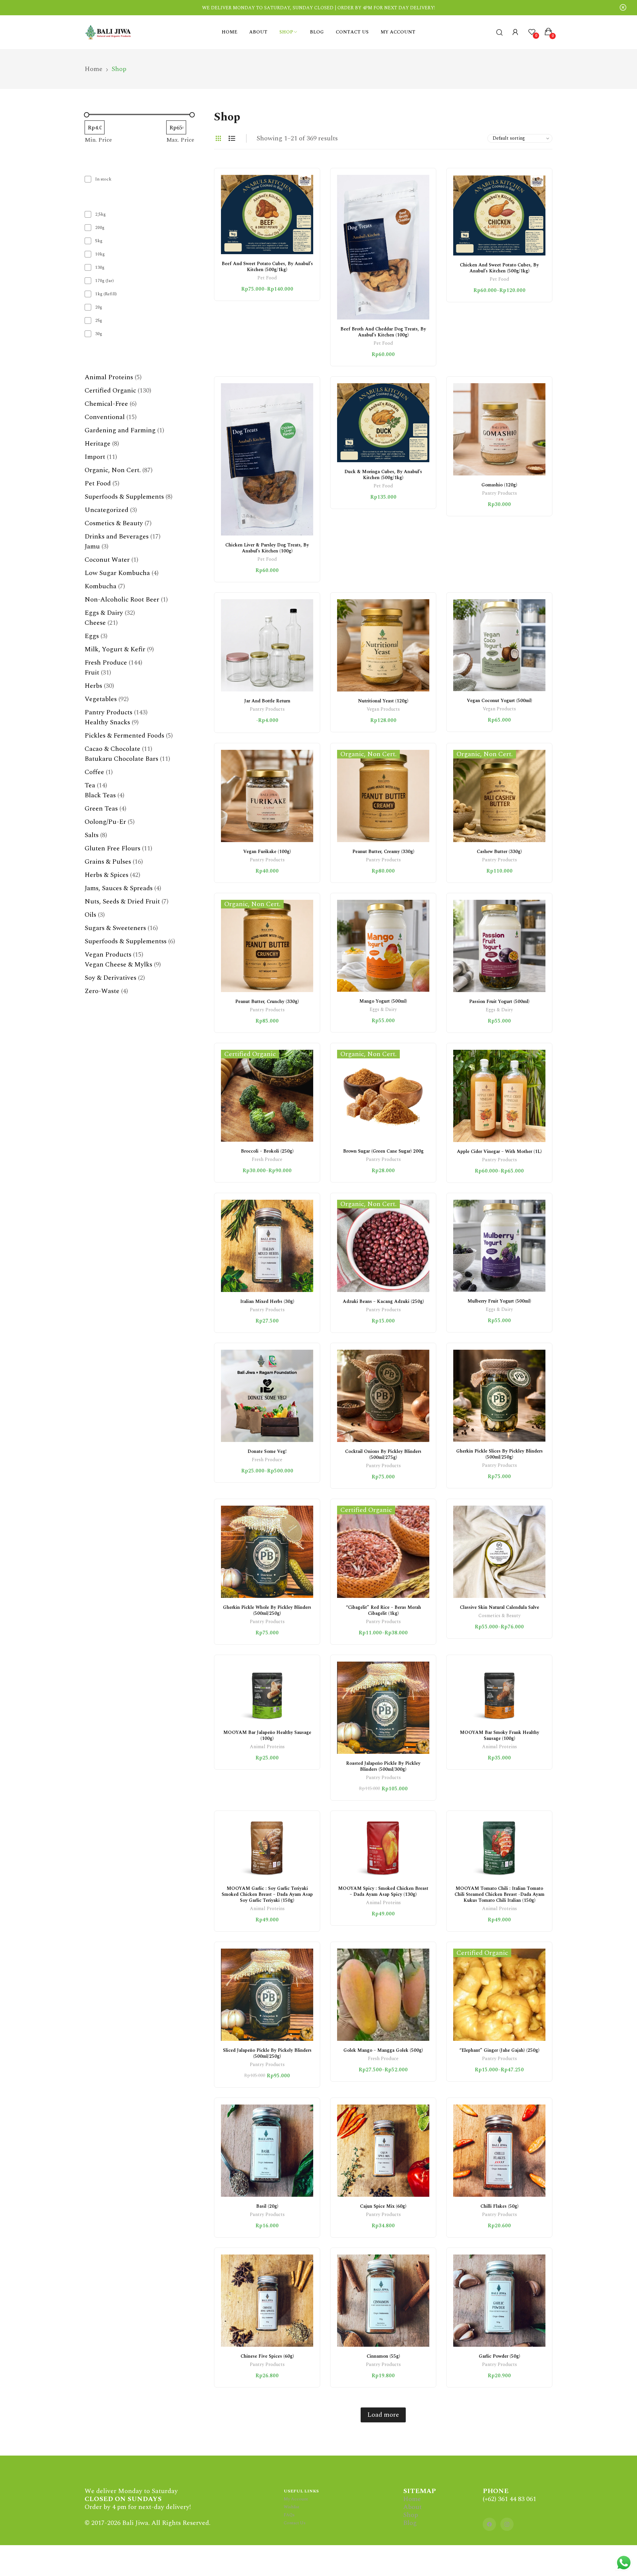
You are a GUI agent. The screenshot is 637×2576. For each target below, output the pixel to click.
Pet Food (267, 279)
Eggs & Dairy (383, 1010)
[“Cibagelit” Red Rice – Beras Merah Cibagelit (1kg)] (383, 1552)
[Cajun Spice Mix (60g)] (383, 2151)
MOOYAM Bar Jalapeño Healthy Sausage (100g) (267, 1735)
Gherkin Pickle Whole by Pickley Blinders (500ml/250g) (267, 1610)
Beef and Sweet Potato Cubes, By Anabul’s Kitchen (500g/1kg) (267, 267)
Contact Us (295, 2523)
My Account (296, 2499)
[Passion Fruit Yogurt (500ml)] (499, 946)
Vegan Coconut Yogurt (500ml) (499, 701)
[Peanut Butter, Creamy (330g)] (383, 796)
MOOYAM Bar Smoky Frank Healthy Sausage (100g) (499, 1735)
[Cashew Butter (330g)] (499, 796)
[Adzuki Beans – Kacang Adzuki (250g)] (383, 1246)
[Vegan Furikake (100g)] (267, 796)
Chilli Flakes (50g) (499, 2206)
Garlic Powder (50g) (499, 2356)
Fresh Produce (267, 1160)
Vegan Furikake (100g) (267, 852)
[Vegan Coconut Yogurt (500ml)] (499, 645)
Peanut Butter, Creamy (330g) (383, 852)
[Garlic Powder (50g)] (499, 2301)
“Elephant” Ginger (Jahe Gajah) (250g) (499, 2050)
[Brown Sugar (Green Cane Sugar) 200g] (383, 1096)
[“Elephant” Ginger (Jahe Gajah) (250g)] (499, 1995)
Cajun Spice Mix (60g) (383, 2206)
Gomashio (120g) (499, 485)
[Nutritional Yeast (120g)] (383, 645)
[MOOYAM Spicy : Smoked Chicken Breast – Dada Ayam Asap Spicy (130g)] (383, 1848)
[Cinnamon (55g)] (383, 2301)
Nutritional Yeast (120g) (383, 701)
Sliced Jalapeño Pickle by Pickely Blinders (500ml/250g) (267, 2053)
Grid (218, 138)
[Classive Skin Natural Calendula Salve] (499, 1552)
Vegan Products (383, 710)
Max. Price (180, 140)
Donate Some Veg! (267, 1451)
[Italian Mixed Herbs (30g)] (267, 1246)
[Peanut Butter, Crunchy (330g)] (267, 946)
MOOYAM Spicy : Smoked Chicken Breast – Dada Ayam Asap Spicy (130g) (383, 1891)
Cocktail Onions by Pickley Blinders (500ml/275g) (383, 1454)
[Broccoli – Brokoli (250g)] (267, 1096)
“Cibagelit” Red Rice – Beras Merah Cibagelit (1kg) (383, 1610)
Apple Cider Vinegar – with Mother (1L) (499, 1151)
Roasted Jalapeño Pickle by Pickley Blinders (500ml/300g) (383, 1766)
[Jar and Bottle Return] (267, 645)
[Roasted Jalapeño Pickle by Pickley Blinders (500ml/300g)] (383, 1708)
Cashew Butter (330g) (499, 852)
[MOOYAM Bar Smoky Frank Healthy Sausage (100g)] (499, 1692)
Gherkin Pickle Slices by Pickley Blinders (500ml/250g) (499, 1454)
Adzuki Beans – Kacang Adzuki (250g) (383, 1301)
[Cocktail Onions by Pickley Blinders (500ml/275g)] (383, 1396)
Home (412, 2499)
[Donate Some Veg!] (267, 1396)
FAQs (289, 2515)
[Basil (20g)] (267, 2151)
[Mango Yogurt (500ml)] (383, 946)
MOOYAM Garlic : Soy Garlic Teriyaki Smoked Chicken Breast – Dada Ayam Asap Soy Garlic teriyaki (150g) (267, 1894)
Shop (411, 2515)
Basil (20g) (267, 2206)
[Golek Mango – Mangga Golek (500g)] (383, 1995)
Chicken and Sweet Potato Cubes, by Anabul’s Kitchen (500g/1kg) (499, 268)
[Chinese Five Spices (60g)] (267, 2301)
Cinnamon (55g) (383, 2356)
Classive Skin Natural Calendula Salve (499, 1607)
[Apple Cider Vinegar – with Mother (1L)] (499, 1096)
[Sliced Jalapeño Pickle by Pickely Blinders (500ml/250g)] (267, 1995)
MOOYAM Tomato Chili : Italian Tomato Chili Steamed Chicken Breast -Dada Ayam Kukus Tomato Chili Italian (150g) (499, 1894)
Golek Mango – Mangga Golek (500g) (383, 2050)
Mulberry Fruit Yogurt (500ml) (499, 1301)
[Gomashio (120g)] (499, 429)
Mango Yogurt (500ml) (383, 1001)
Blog (410, 2523)
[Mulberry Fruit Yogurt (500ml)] (499, 1246)
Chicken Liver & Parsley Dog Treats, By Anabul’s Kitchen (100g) (267, 548)
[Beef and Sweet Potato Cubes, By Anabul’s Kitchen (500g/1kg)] (267, 215)
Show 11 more (104, 346)
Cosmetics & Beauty (499, 1616)
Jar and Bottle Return (267, 701)
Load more (383, 2415)
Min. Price (98, 140)
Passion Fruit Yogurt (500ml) (499, 1002)
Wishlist (291, 2507)
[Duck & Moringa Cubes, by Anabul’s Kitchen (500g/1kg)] (383, 423)
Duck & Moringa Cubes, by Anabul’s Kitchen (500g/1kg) (383, 475)
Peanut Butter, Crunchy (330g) (267, 1002)
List (232, 138)
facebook (489, 2524)
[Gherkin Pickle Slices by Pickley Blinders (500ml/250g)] (499, 1396)
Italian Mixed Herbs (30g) (267, 1301)
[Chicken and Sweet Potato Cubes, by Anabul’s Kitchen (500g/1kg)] (499, 215)
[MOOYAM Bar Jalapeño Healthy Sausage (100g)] (267, 1692)
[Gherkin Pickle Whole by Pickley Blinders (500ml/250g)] (267, 1552)
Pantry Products (499, 494)
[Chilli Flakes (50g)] (499, 2151)
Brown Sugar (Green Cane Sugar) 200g (383, 1151)
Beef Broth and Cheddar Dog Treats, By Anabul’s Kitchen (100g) (383, 332)
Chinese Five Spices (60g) (267, 2356)
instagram (507, 2524)
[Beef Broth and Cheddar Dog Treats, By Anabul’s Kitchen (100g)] (383, 247)
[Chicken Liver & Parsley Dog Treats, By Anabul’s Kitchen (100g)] (267, 459)
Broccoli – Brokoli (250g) (267, 1151)
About (412, 2507)
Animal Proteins (267, 1747)
